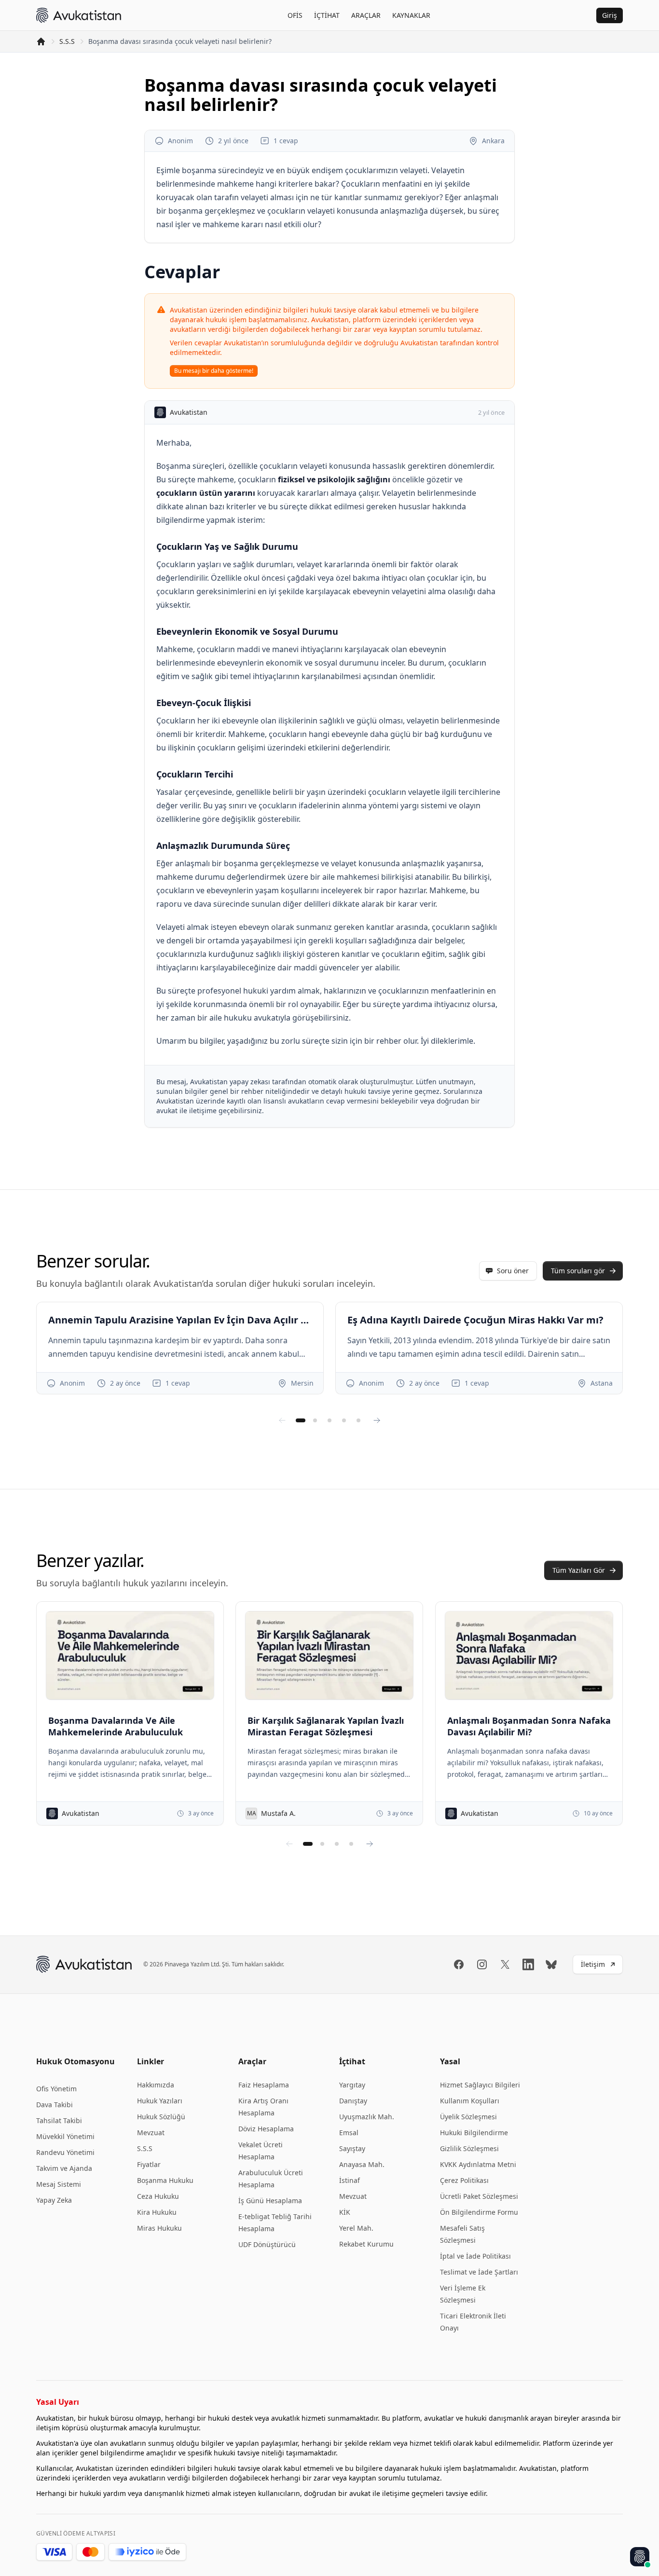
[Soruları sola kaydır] (282, 1420)
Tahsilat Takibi (59, 2120)
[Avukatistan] (79, 15)
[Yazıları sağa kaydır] (370, 1844)
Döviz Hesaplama (266, 2129)
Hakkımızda (156, 2085)
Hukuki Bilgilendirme (474, 2133)
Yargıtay (352, 2085)
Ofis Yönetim (56, 2089)
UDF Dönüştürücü (267, 2244)
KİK (345, 2212)
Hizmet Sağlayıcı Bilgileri (480, 2085)
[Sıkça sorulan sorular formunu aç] (640, 2557)
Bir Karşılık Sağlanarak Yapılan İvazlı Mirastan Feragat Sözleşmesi (326, 1726)
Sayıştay (352, 2148)
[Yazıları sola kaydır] (289, 1844)
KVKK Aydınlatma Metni (478, 2164)
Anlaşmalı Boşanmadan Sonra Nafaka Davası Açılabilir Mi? (529, 1726)
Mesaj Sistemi (59, 2184)
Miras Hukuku (159, 2228)
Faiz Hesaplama (264, 2085)
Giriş (610, 15)
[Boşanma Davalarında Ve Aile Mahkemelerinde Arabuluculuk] (130, 1655)
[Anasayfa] (41, 41)
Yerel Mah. (356, 2228)
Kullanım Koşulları (470, 2101)
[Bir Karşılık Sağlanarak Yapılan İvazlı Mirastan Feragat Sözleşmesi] (329, 1655)
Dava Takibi (55, 2105)
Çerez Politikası (464, 2180)
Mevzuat (151, 2133)
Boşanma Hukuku (165, 2180)
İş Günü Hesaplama (270, 2201)
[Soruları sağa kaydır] (377, 1420)
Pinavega (177, 1964)
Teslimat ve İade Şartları (479, 2272)
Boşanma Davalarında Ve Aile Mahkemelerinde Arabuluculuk (116, 1726)
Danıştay (353, 2101)
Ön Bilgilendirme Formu (479, 2212)
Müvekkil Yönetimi (65, 2136)
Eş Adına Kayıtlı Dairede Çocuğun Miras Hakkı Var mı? (475, 1320)
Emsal (349, 2133)
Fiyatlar (149, 2164)
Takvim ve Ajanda (64, 2168)
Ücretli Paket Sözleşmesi (479, 2196)
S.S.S (67, 41)
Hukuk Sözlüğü (161, 2117)
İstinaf (350, 2180)
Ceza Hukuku (158, 2196)
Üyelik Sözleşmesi (468, 2117)
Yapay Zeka (54, 2200)
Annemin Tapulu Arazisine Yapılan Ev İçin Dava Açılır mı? (180, 1320)
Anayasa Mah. (362, 2164)
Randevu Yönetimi (65, 2152)
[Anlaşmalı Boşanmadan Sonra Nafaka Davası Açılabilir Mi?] (529, 1655)
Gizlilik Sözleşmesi (469, 2148)
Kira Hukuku (157, 2212)
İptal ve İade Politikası (475, 2256)
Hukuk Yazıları (160, 2101)
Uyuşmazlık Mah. (367, 2117)
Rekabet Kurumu (366, 2244)
